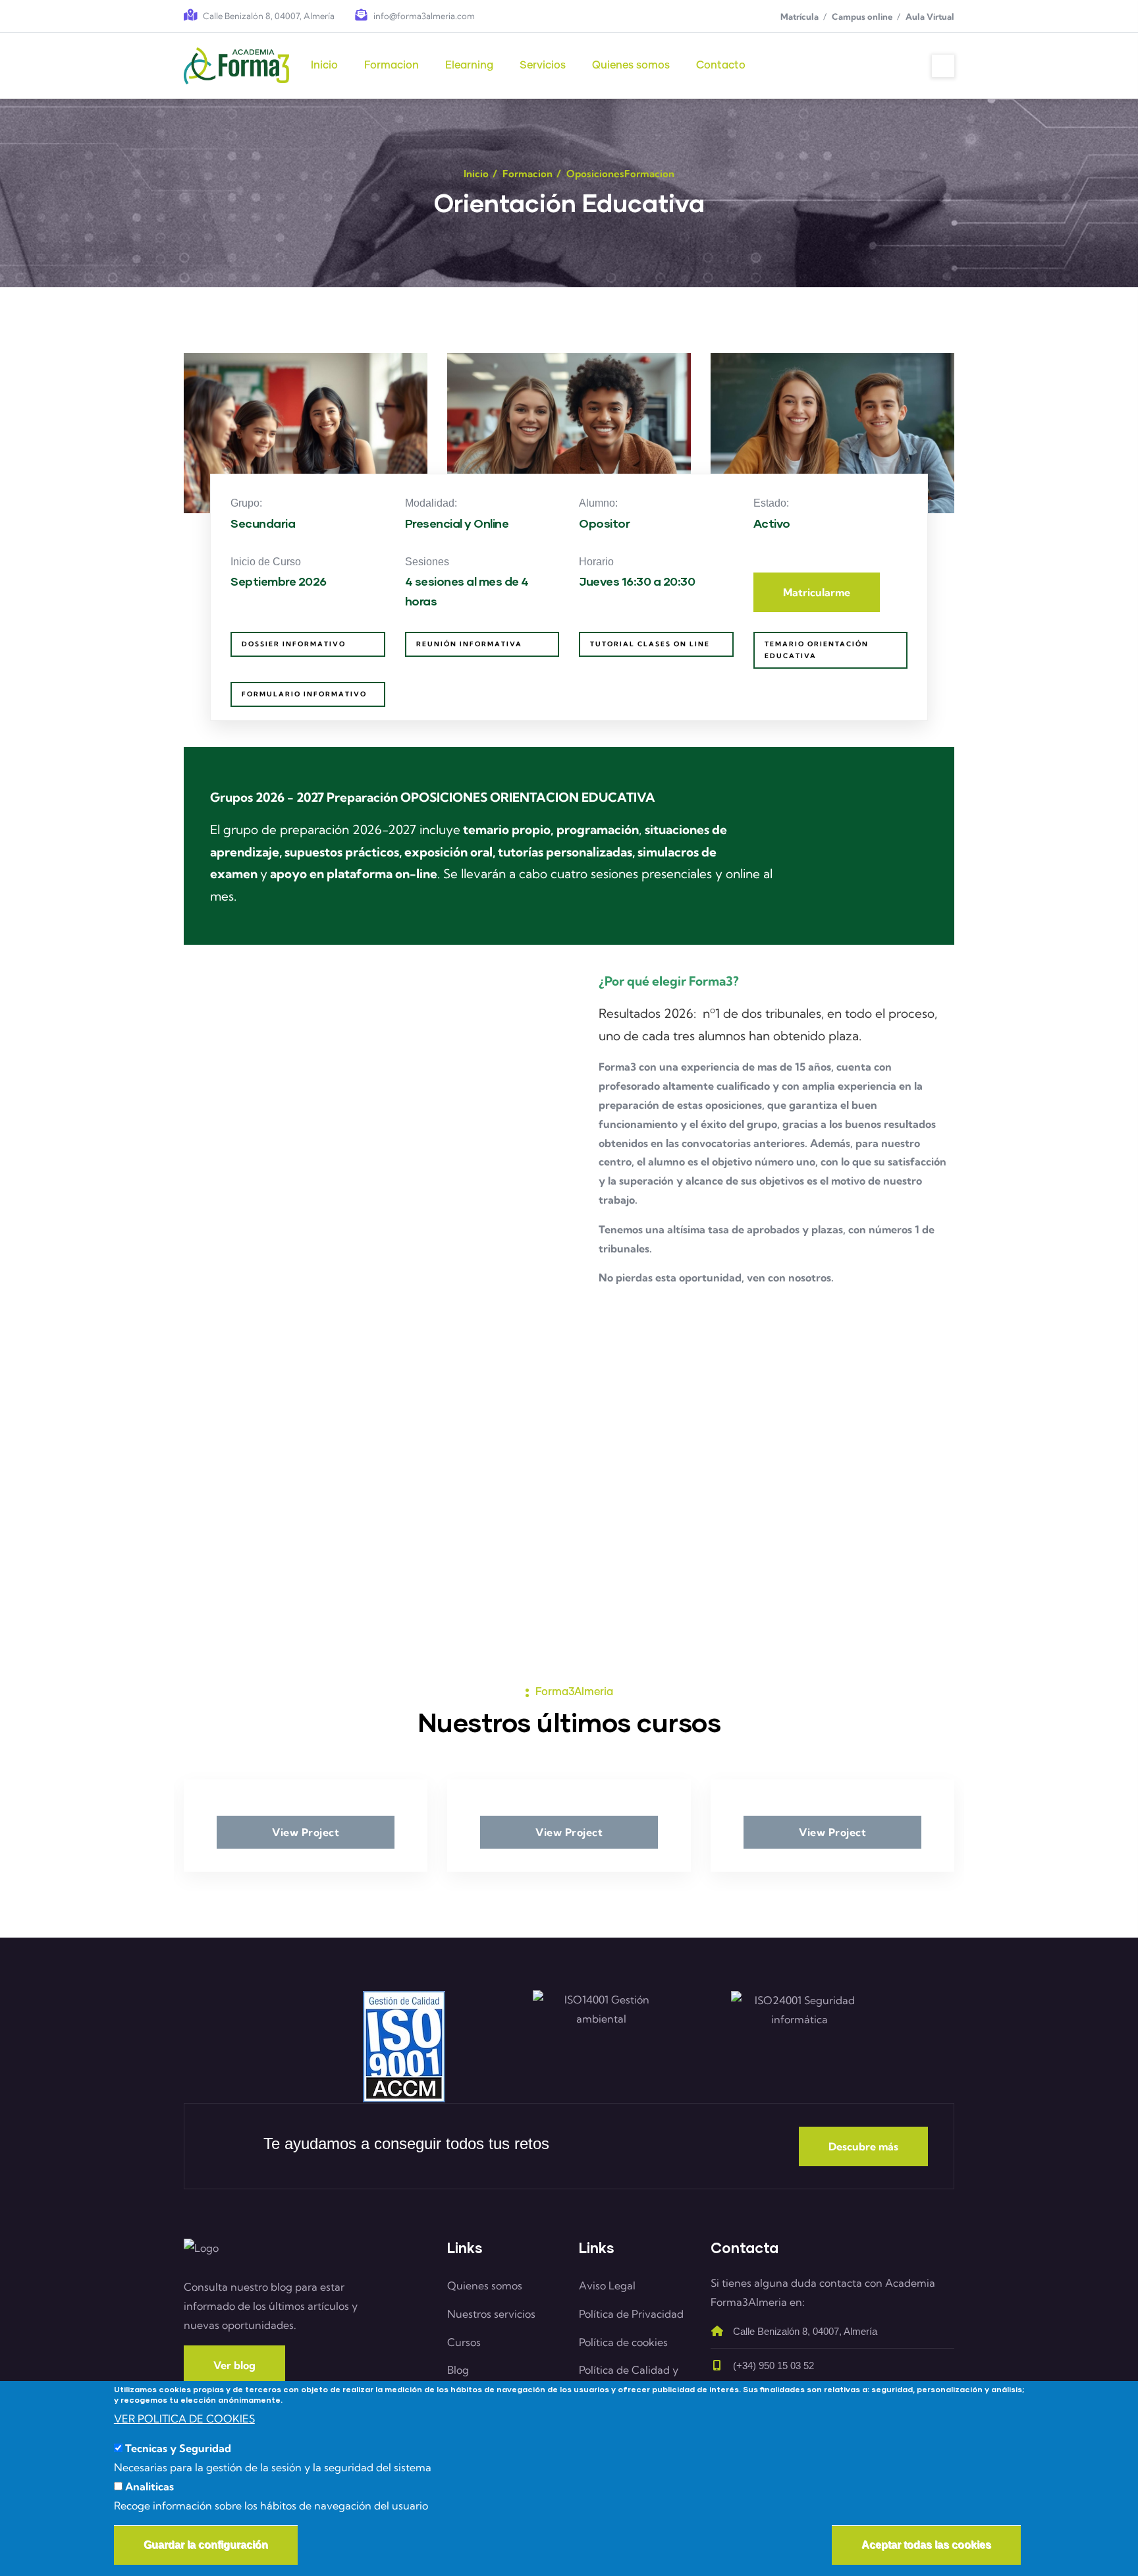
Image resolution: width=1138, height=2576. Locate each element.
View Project (306, 1832)
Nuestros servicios (491, 2314)
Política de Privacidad (631, 2314)
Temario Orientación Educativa (817, 650)
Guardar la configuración (206, 2545)
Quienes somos (485, 2285)
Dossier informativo (294, 644)
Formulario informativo (304, 694)
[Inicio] (236, 66)
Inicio (476, 174)
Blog (458, 2370)
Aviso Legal (607, 2285)
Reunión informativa (469, 644)
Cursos (464, 2342)
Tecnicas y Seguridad (178, 2449)
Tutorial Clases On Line (650, 644)
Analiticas (149, 2486)
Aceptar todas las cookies (926, 2545)
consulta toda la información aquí (555, 1511)
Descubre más (863, 2146)
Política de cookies (623, 2342)
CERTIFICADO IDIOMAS (263, 1444)
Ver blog (234, 2365)
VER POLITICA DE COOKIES (184, 2419)
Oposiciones (595, 174)
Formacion (528, 174)
